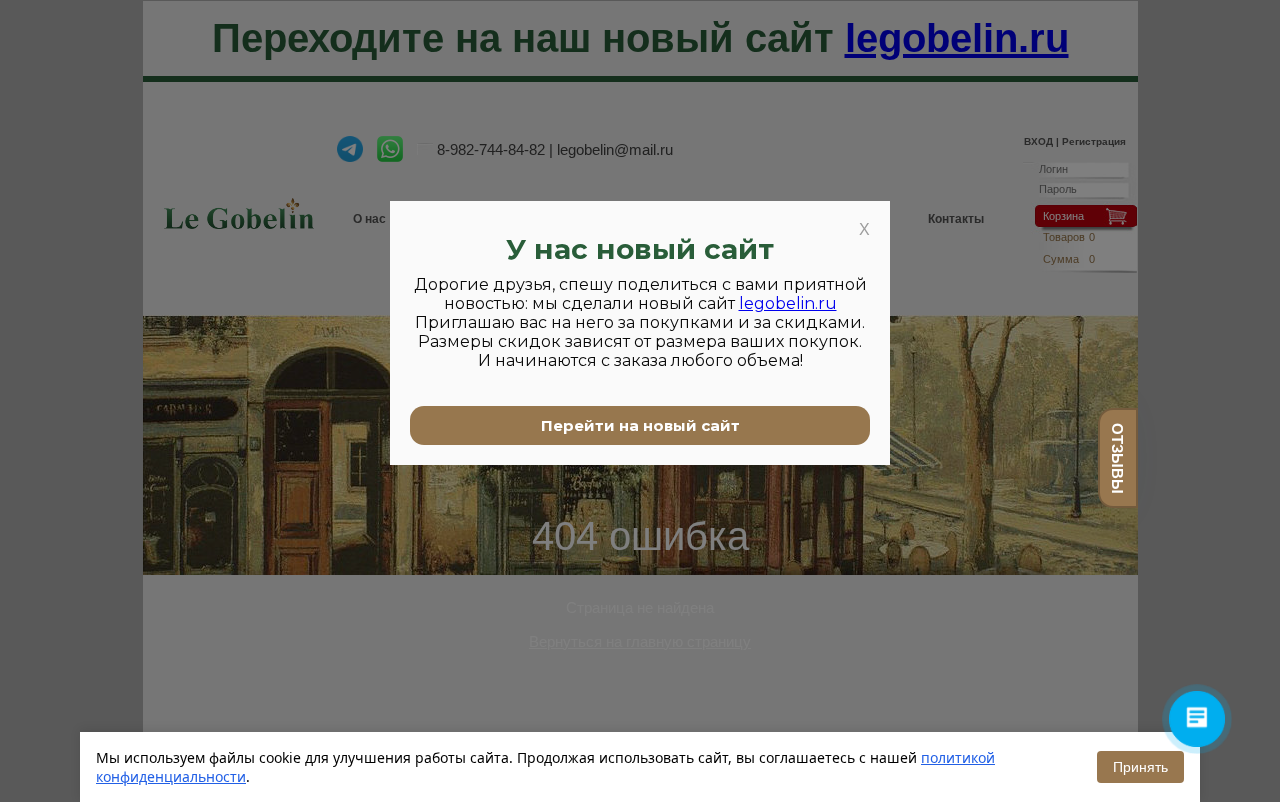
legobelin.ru (788, 303)
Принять (1140, 767)
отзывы (1117, 458)
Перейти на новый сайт (640, 425)
